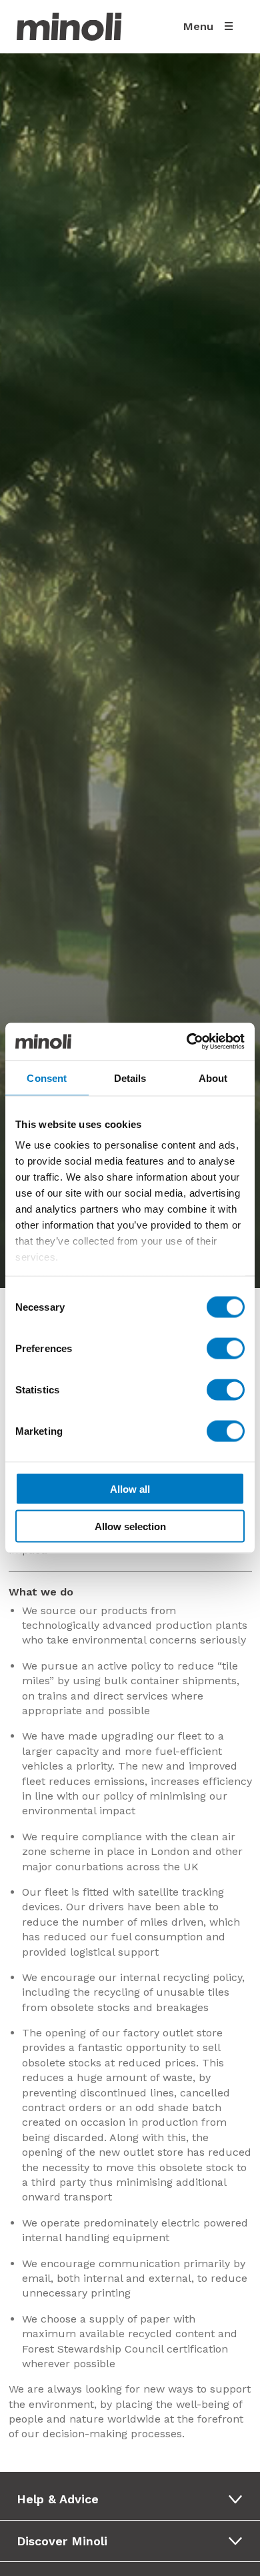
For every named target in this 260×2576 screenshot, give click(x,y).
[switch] (226, 1348)
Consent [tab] (47, 1078)
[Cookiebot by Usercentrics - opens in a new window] (187, 1042)
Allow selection (130, 1526)
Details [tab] (130, 1078)
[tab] (134, 2499)
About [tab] (213, 1078)
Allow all (130, 1488)
